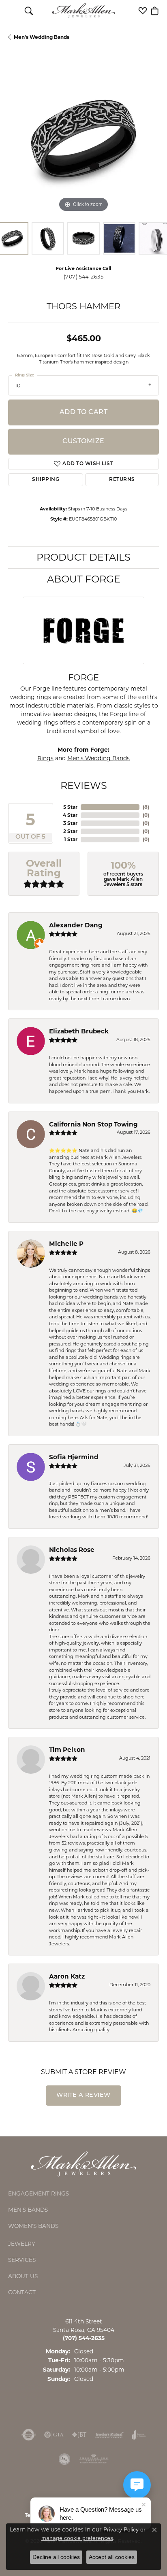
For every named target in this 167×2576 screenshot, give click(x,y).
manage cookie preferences (77, 2538)
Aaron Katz (67, 1976)
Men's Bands (28, 2210)
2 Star (70, 831)
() (146, 807)
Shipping (46, 480)
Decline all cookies (56, 2557)
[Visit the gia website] (54, 2435)
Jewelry (22, 2244)
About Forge (84, 579)
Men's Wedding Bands (42, 37)
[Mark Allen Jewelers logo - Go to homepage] (84, 11)
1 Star (71, 839)
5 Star (70, 807)
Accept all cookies (112, 2557)
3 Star (70, 823)
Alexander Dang (76, 925)
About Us (23, 2276)
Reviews (84, 785)
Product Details (83, 557)
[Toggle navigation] (12, 11)
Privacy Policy (121, 2529)
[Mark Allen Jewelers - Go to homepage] (83, 2163)
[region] (83, 139)
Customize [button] (83, 442)
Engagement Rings (39, 2193)
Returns (122, 480)
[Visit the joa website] (139, 2435)
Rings (45, 758)
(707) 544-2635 (84, 277)
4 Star (70, 815)
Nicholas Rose (72, 1550)
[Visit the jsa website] (64, 2459)
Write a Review (83, 2095)
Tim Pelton (67, 1750)
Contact (22, 2292)
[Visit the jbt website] (79, 2435)
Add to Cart (83, 412)
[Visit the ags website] (94, 2459)
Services (22, 2260)
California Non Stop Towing (93, 1124)
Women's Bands (33, 2226)
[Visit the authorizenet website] (29, 2435)
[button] (29, 11)
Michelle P (66, 1244)
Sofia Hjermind (74, 1457)
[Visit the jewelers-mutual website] (109, 2435)
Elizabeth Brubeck (79, 1031)
